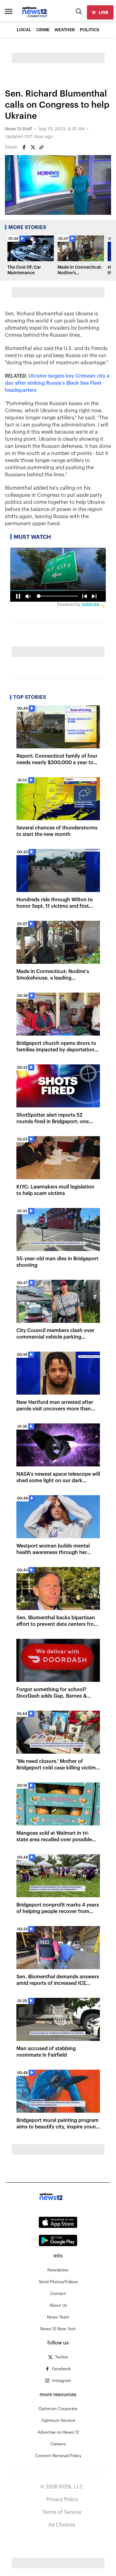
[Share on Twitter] (33, 147)
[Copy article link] (41, 147)
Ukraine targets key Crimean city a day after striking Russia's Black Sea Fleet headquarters (57, 383)
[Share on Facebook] (24, 147)
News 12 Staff (18, 129)
